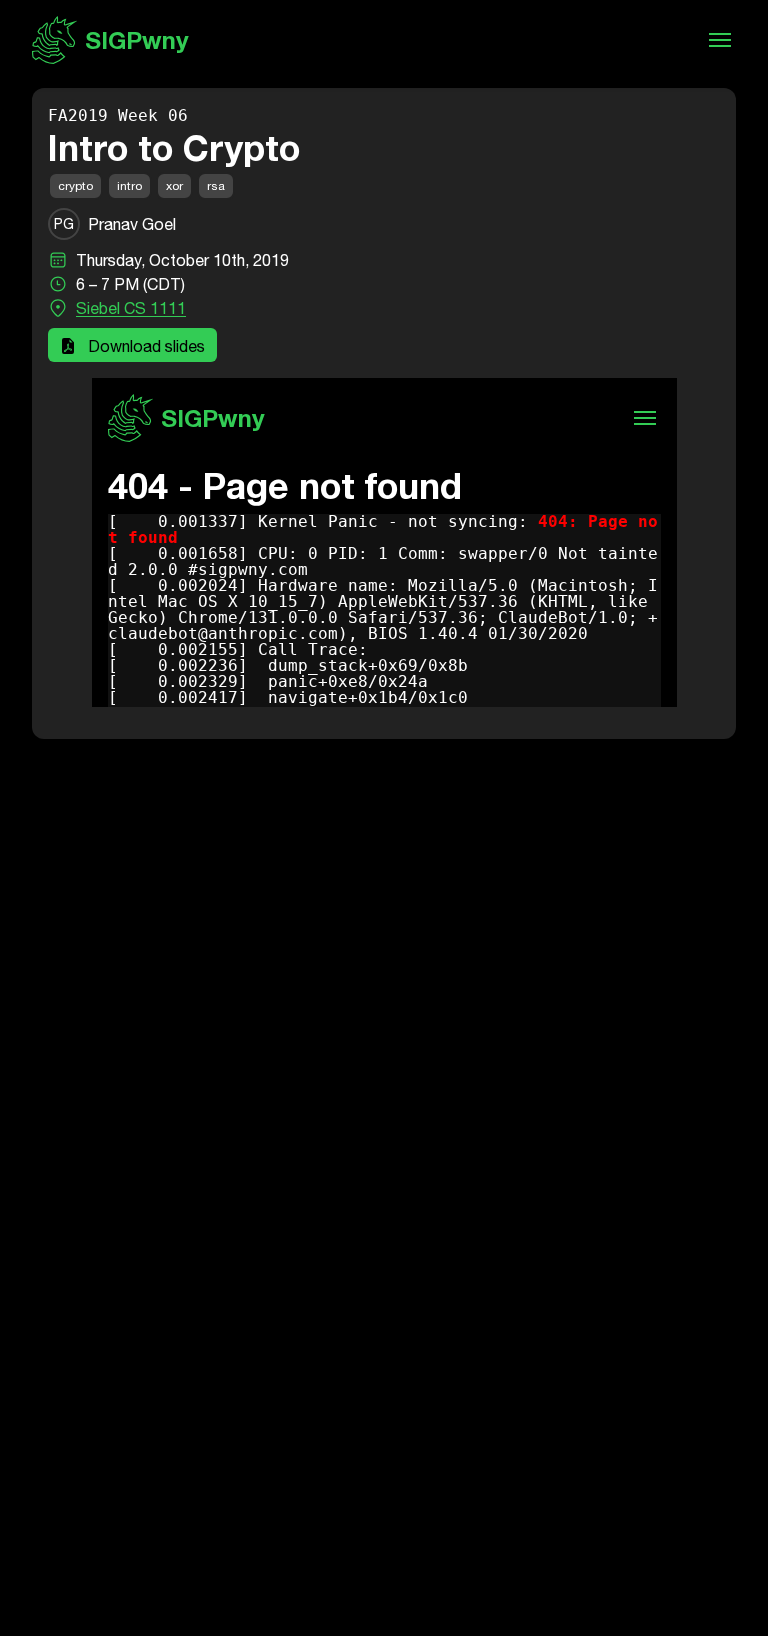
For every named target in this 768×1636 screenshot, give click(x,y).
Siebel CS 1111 (131, 308)
